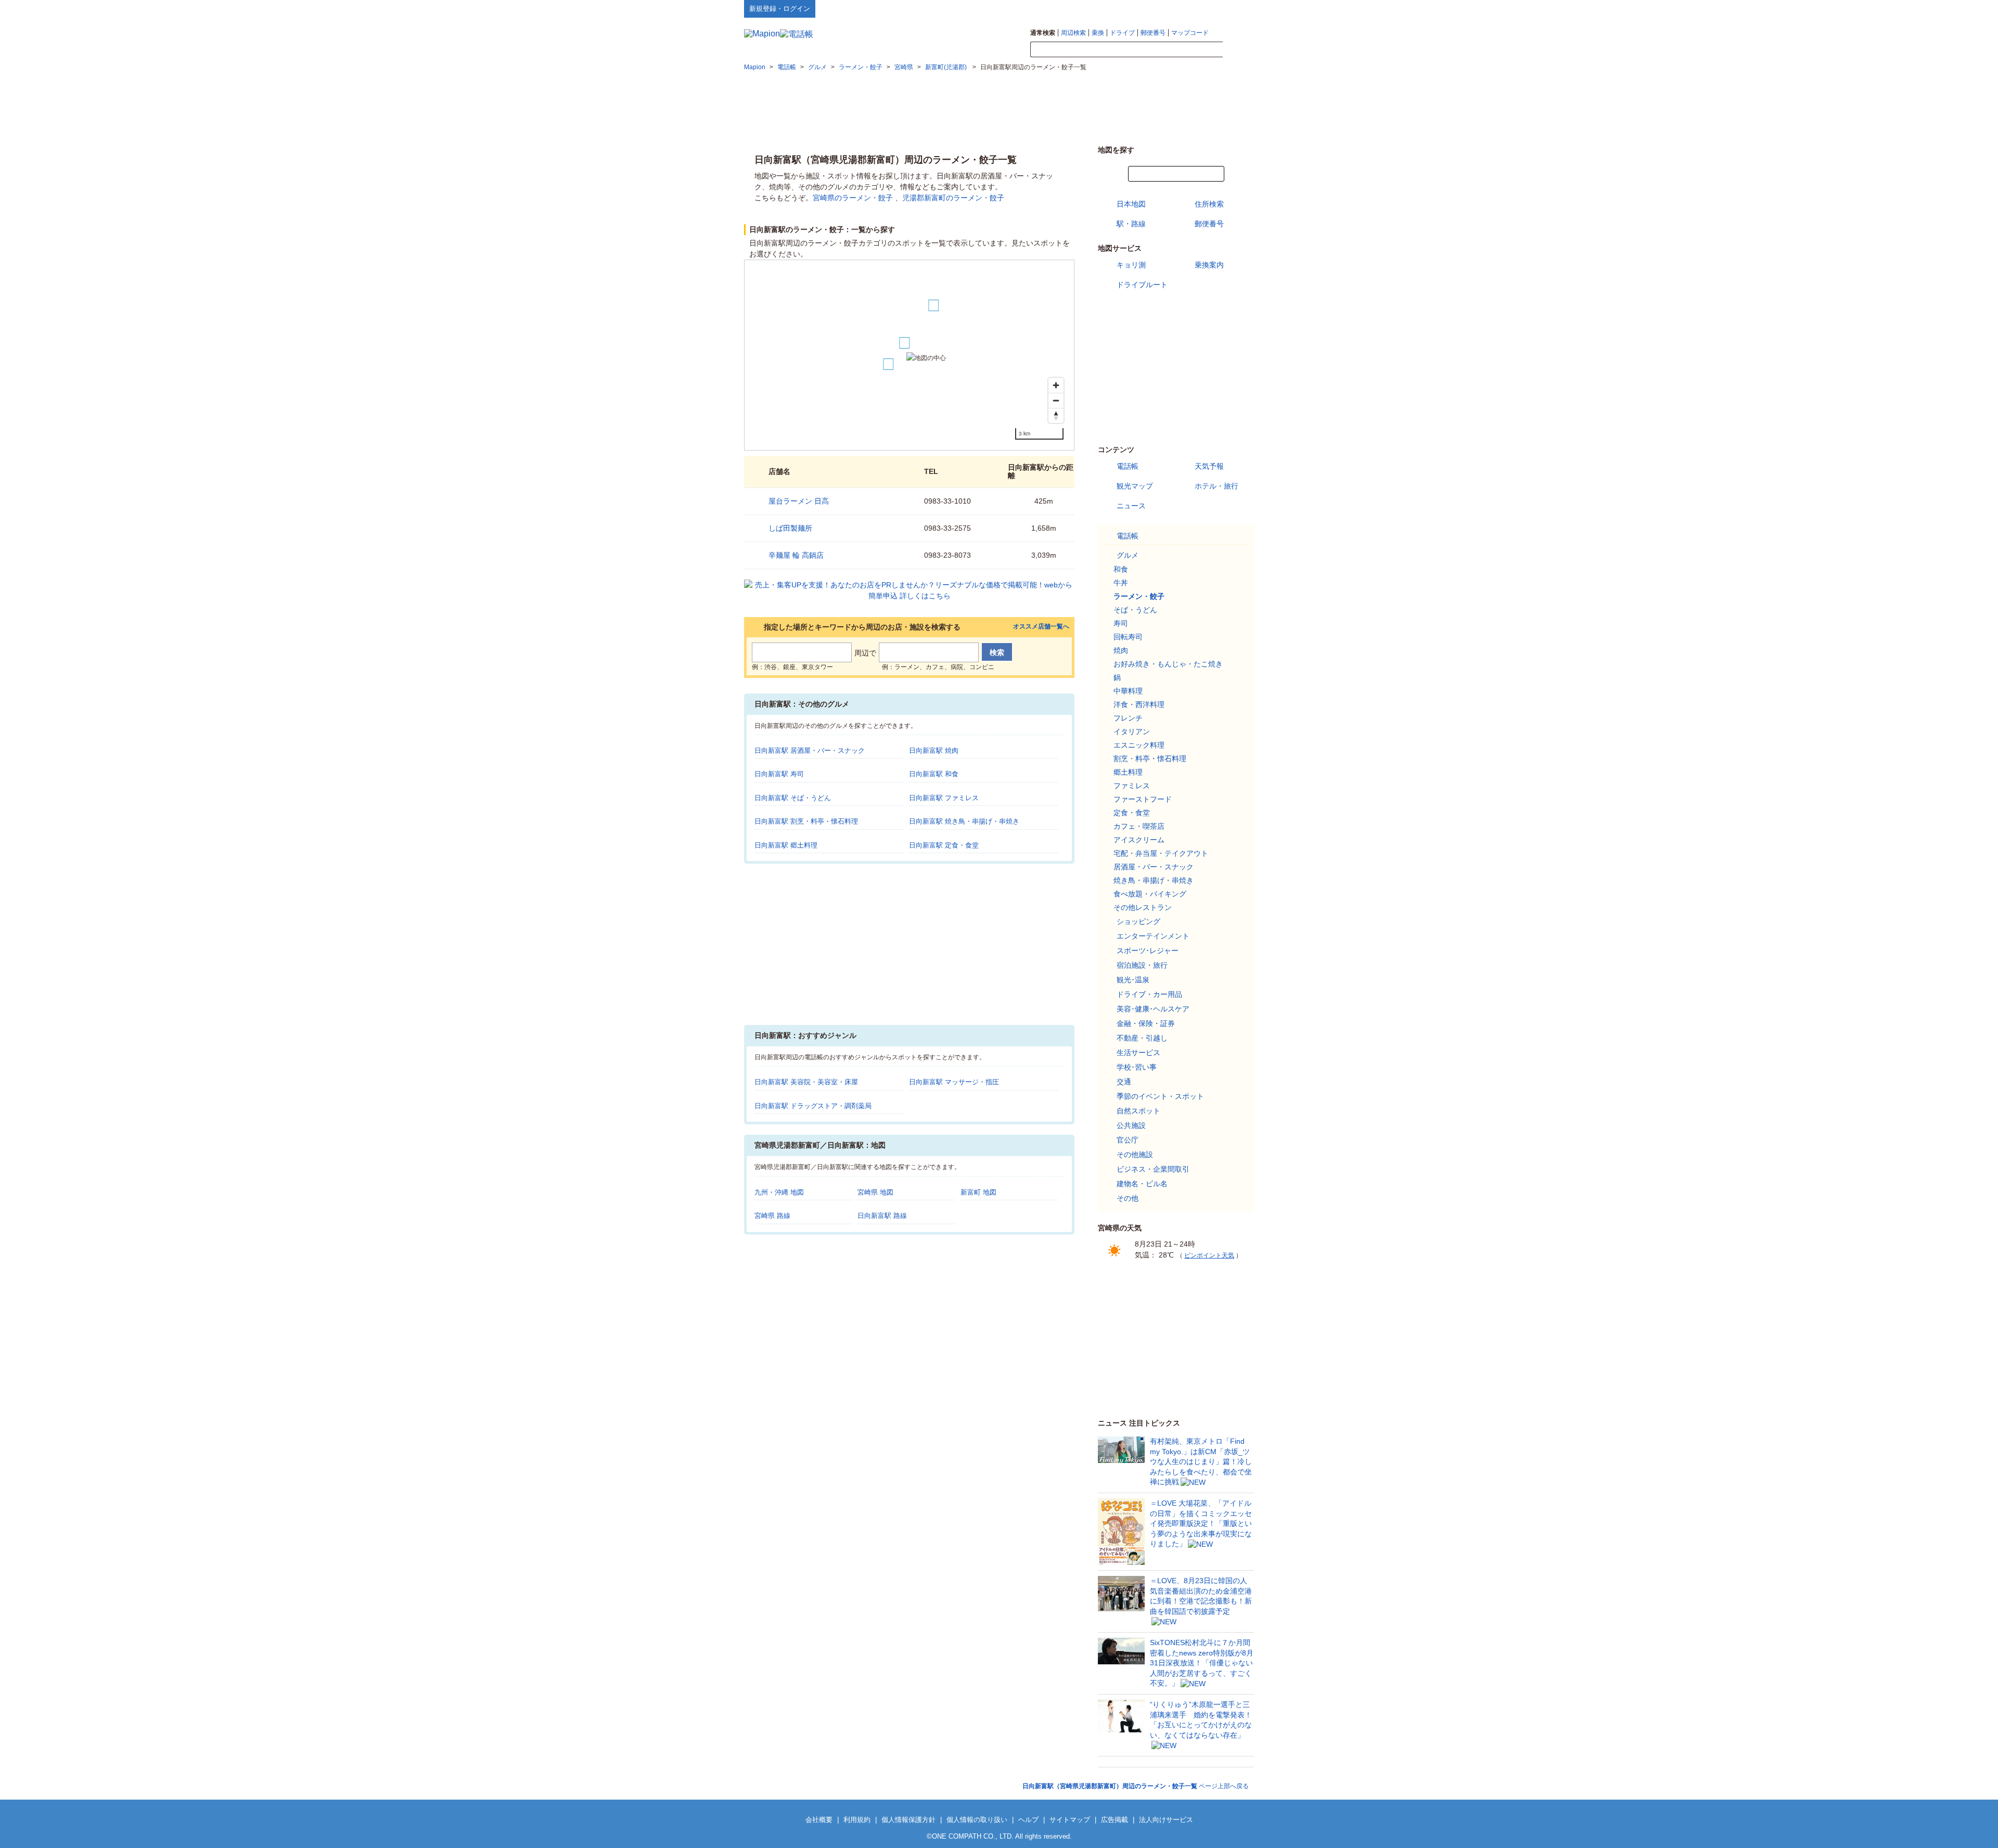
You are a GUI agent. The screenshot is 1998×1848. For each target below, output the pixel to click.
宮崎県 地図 (875, 1192)
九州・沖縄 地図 (779, 1192)
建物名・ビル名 (1142, 1184)
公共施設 (1131, 1125)
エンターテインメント (1153, 936)
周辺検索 (1073, 33)
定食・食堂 (1132, 813)
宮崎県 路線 (772, 1216)
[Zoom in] (1056, 385)
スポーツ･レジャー (1148, 951)
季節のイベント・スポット (1160, 1096)
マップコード (1190, 33)
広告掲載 (1115, 1820)
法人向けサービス (1166, 1820)
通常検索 (1043, 33)
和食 (1121, 569)
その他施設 (1135, 1154)
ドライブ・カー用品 (1149, 994)
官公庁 (1128, 1140)
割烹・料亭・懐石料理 (1150, 759)
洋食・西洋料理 (1139, 704)
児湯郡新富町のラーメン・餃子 (953, 198)
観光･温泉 (1133, 980)
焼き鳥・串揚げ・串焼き (1154, 880)
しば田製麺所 (790, 528)
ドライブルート (1142, 285)
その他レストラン (1143, 907)
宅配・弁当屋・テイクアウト (1161, 853)
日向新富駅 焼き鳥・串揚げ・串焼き (964, 821)
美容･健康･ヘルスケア (1153, 1009)
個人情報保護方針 (908, 1820)
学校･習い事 (1137, 1067)
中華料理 (1128, 691)
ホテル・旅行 (1216, 486)
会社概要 (819, 1820)
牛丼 (1121, 583)
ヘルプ (1204, 8)
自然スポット (1138, 1111)
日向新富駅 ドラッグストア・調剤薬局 (813, 1106)
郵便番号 (1153, 33)
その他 (1128, 1198)
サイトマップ (1237, 8)
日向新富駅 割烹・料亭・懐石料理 (806, 821)
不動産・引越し (1142, 1038)
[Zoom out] (1056, 400)
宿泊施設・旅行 (1142, 965)
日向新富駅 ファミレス (944, 798)
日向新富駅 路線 (882, 1216)
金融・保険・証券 (1146, 1023)
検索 (1238, 50)
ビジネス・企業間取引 (1153, 1169)
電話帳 (1128, 466)
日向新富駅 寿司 (779, 774)
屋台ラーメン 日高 (799, 501)
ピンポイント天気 (1209, 1255)
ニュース (1131, 506)
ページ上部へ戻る (1136, 1786)
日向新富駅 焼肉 (934, 750)
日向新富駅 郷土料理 (786, 845)
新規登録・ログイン (780, 9)
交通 (1124, 1082)
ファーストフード (1143, 799)
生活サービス (1138, 1053)
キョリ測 (1131, 265)
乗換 (1098, 33)
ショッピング (1138, 921)
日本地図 (1131, 204)
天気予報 (1209, 466)
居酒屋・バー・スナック (1154, 867)
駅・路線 (1131, 224)
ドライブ (1122, 33)
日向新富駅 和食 (934, 774)
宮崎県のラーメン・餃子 (853, 198)
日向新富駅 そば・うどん (793, 798)
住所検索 (1209, 204)
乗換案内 (1209, 265)
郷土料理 (1128, 772)
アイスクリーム (1139, 840)
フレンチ (1128, 718)
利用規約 (857, 1820)
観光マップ (1135, 486)
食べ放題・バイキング (1150, 894)
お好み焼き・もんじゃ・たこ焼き (1168, 664)
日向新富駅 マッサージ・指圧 (954, 1082)
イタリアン (1132, 731)
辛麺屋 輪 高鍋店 (796, 555)
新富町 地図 (978, 1192)
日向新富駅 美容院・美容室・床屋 (806, 1082)
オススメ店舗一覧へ (1041, 627)
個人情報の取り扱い (977, 1820)
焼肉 (1121, 650)
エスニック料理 (1139, 745)
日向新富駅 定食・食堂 (944, 845)
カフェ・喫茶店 (1139, 826)
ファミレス (1132, 786)
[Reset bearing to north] (1056, 415)
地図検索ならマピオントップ (1152, 8)
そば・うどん (1135, 610)
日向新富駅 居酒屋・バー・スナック (810, 750)
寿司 (1121, 623)
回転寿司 (1128, 637)
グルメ (1128, 555)
